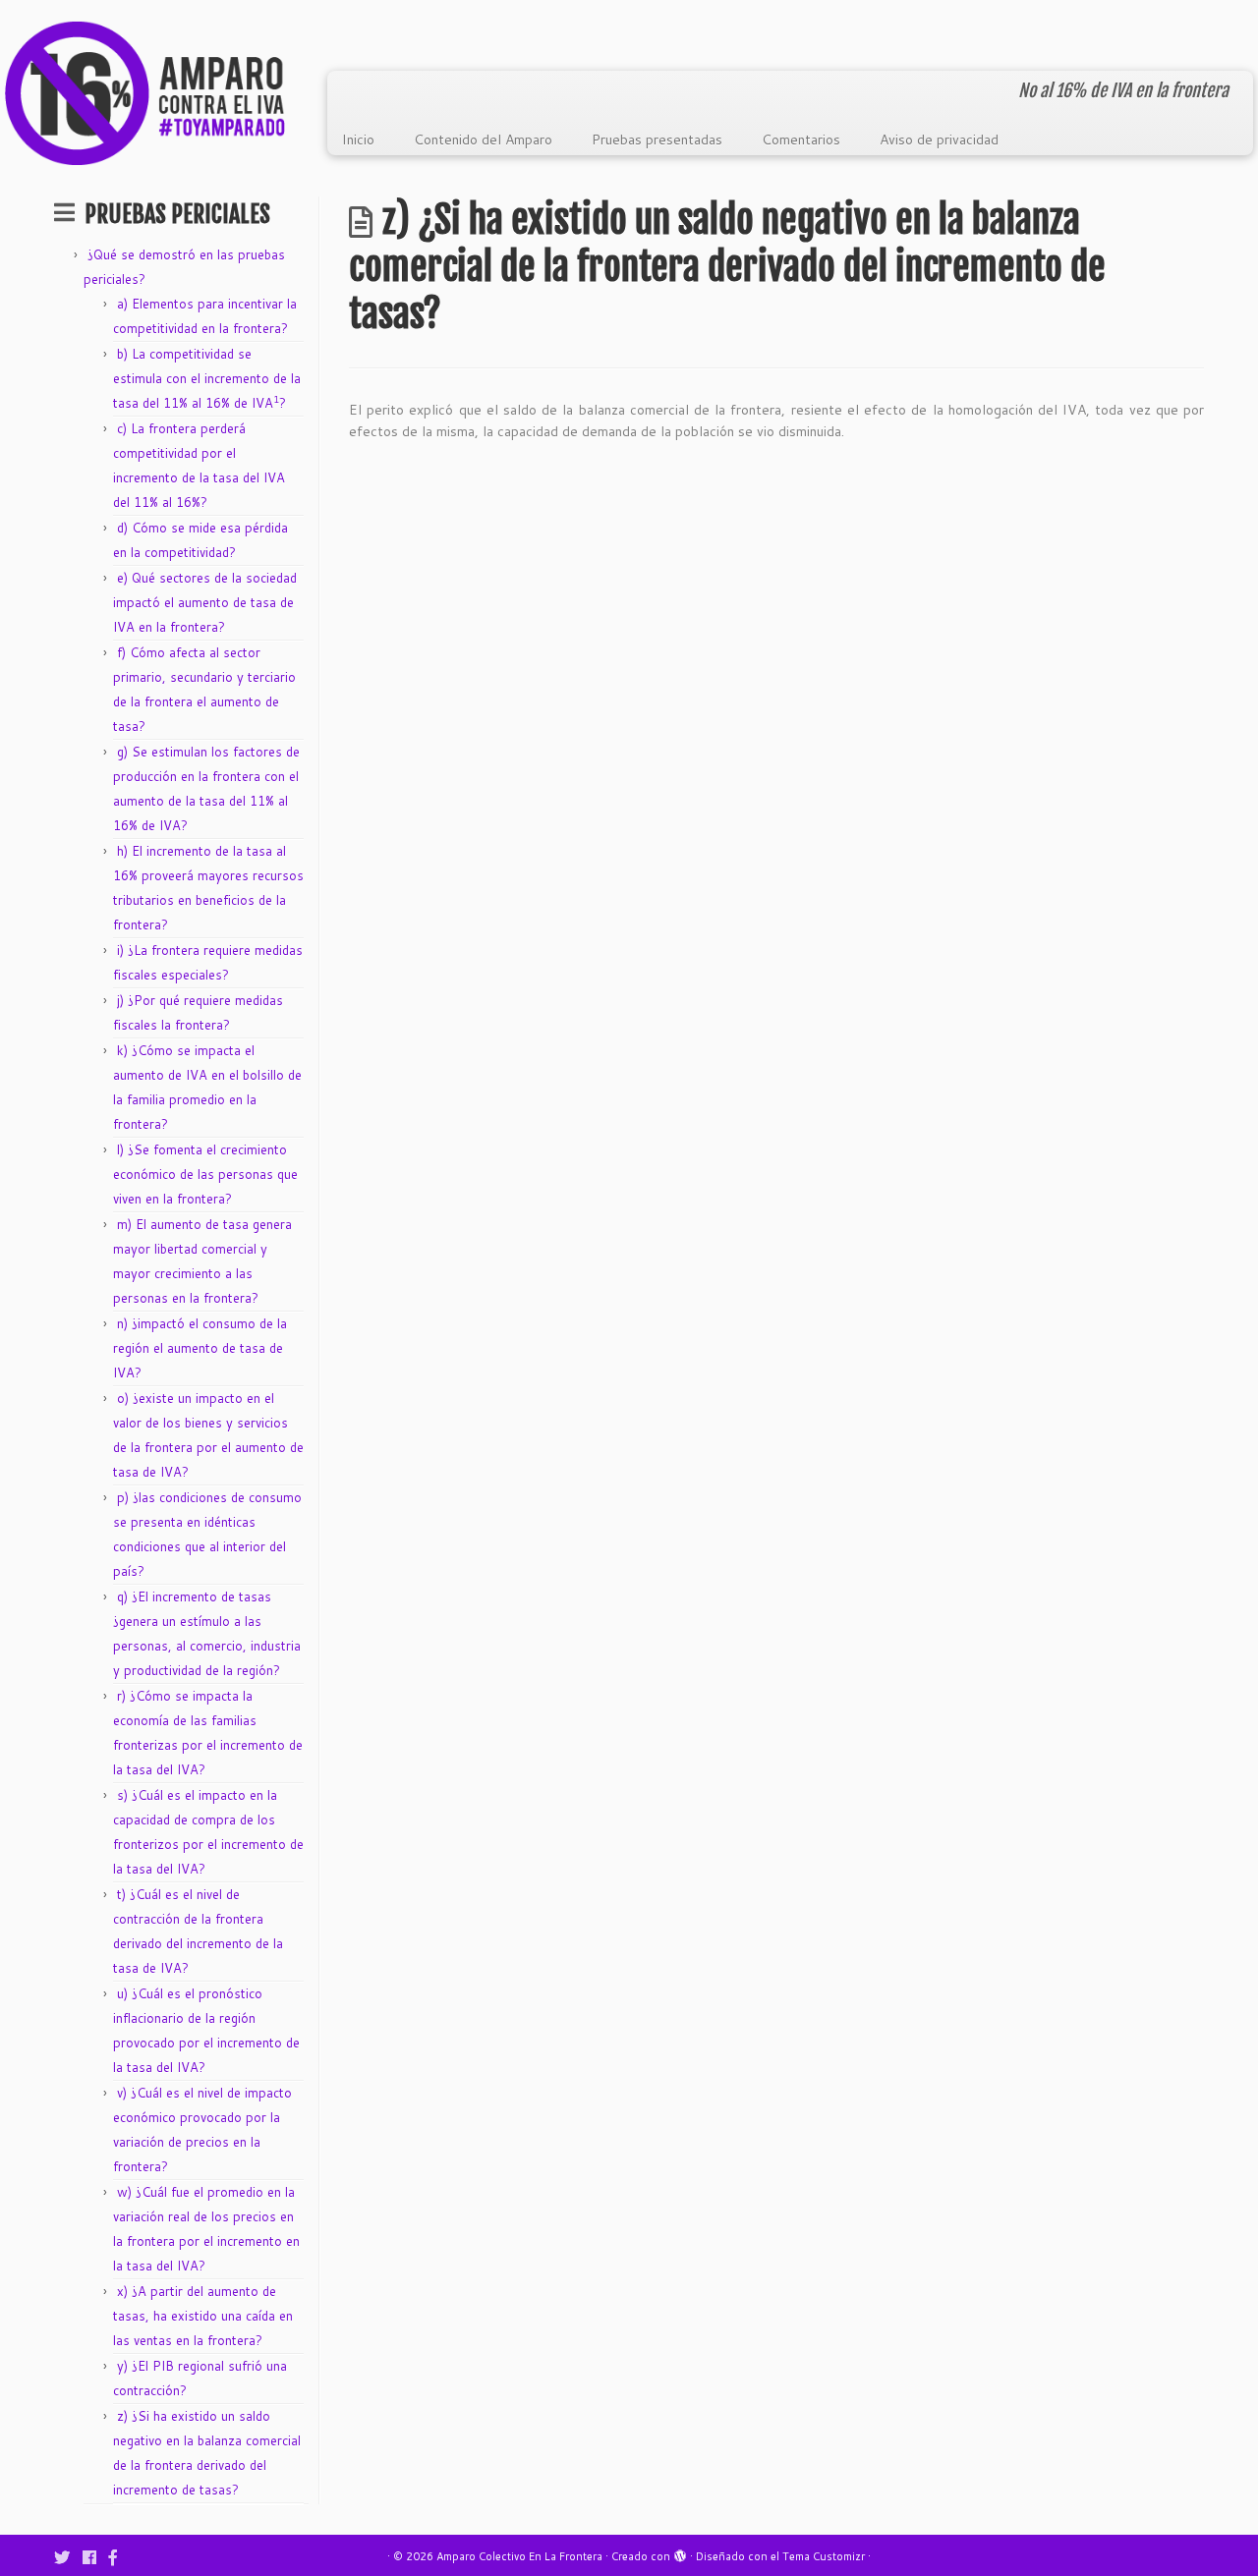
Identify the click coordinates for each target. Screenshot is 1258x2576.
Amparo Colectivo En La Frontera (519, 2556)
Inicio (358, 140)
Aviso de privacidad (939, 140)
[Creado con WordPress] (680, 2552)
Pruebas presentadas (657, 140)
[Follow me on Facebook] (96, 2557)
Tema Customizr (824, 2556)
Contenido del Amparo (483, 140)
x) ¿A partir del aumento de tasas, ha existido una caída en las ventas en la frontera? (203, 2316)
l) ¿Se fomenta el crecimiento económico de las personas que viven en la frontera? (205, 1174)
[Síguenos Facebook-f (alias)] (119, 2557)
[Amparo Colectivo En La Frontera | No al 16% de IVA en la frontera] (145, 93)
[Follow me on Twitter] (68, 2557)
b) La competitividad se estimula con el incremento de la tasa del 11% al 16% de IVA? (207, 378)
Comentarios (801, 140)
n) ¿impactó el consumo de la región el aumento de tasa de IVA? (200, 1348)
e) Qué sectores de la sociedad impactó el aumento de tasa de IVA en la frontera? (205, 602)
